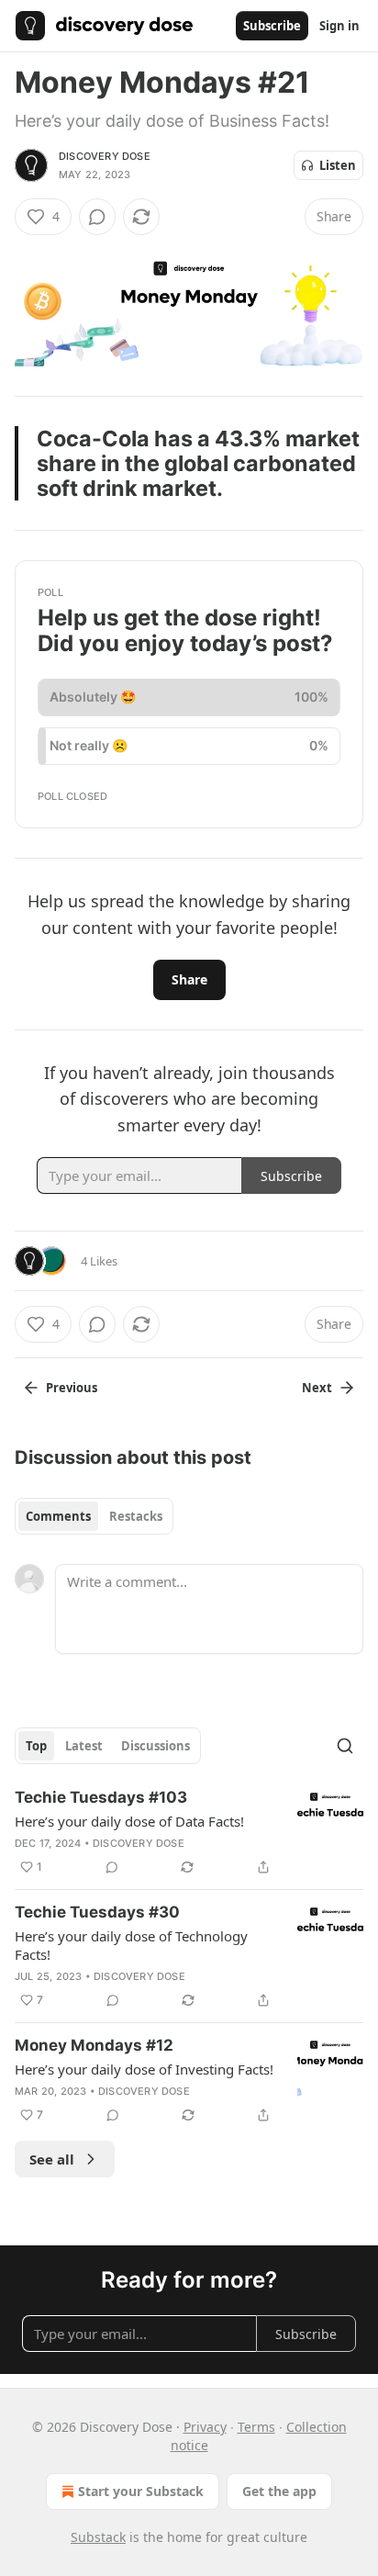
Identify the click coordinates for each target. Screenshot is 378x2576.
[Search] (345, 1746)
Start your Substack (141, 2491)
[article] (189, 1832)
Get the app (279, 2491)
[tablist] (94, 1516)
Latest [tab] (84, 1746)
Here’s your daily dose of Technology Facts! (131, 1945)
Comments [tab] (58, 1516)
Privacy (205, 2427)
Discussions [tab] (156, 1746)
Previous (72, 1388)
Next (317, 1388)
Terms (256, 2427)
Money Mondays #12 (94, 2045)
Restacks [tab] (136, 1516)
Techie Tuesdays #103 (101, 1797)
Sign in (339, 26)
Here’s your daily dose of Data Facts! (129, 1821)
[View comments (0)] (97, 217)
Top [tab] (36, 1746)
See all (52, 2159)
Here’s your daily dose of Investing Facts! (144, 2069)
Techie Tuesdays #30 (97, 1912)
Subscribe (272, 26)
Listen (338, 165)
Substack (98, 2537)
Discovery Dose (105, 156)
